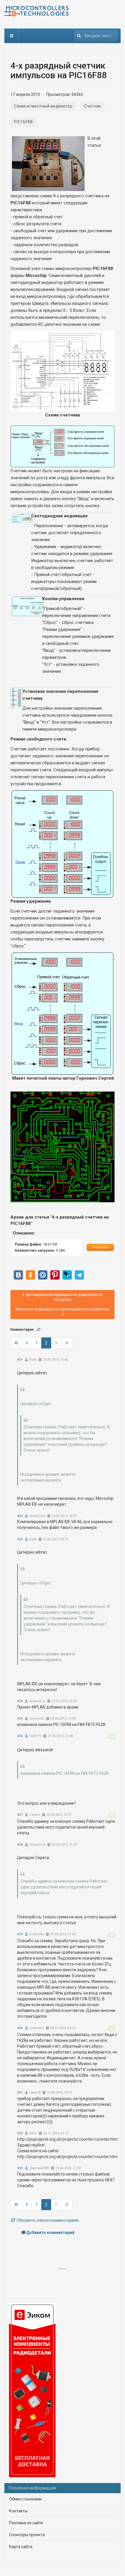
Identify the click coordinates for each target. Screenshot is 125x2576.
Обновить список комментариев (47, 2220)
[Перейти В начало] (16, 1343)
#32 (20, 2133)
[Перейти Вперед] (56, 1343)
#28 (20, 1845)
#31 (20, 2093)
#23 (20, 1539)
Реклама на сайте (26, 2523)
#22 (20, 1516)
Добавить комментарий (50, 2232)
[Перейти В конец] (67, 1343)
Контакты (18, 2511)
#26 (20, 1736)
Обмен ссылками (25, 2499)
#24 (20, 1701)
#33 (20, 2168)
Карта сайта (21, 2547)
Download (100, 1247)
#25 (20, 1719)
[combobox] (96, 36)
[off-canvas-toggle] (12, 36)
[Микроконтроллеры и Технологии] (36, 11)
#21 (20, 1360)
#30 (20, 2028)
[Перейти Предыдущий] (27, 1343)
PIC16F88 (23, 122)
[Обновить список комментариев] (39, 1330)
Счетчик (93, 106)
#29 (20, 1934)
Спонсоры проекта (27, 2535)
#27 (20, 1815)
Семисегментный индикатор (43, 106)
